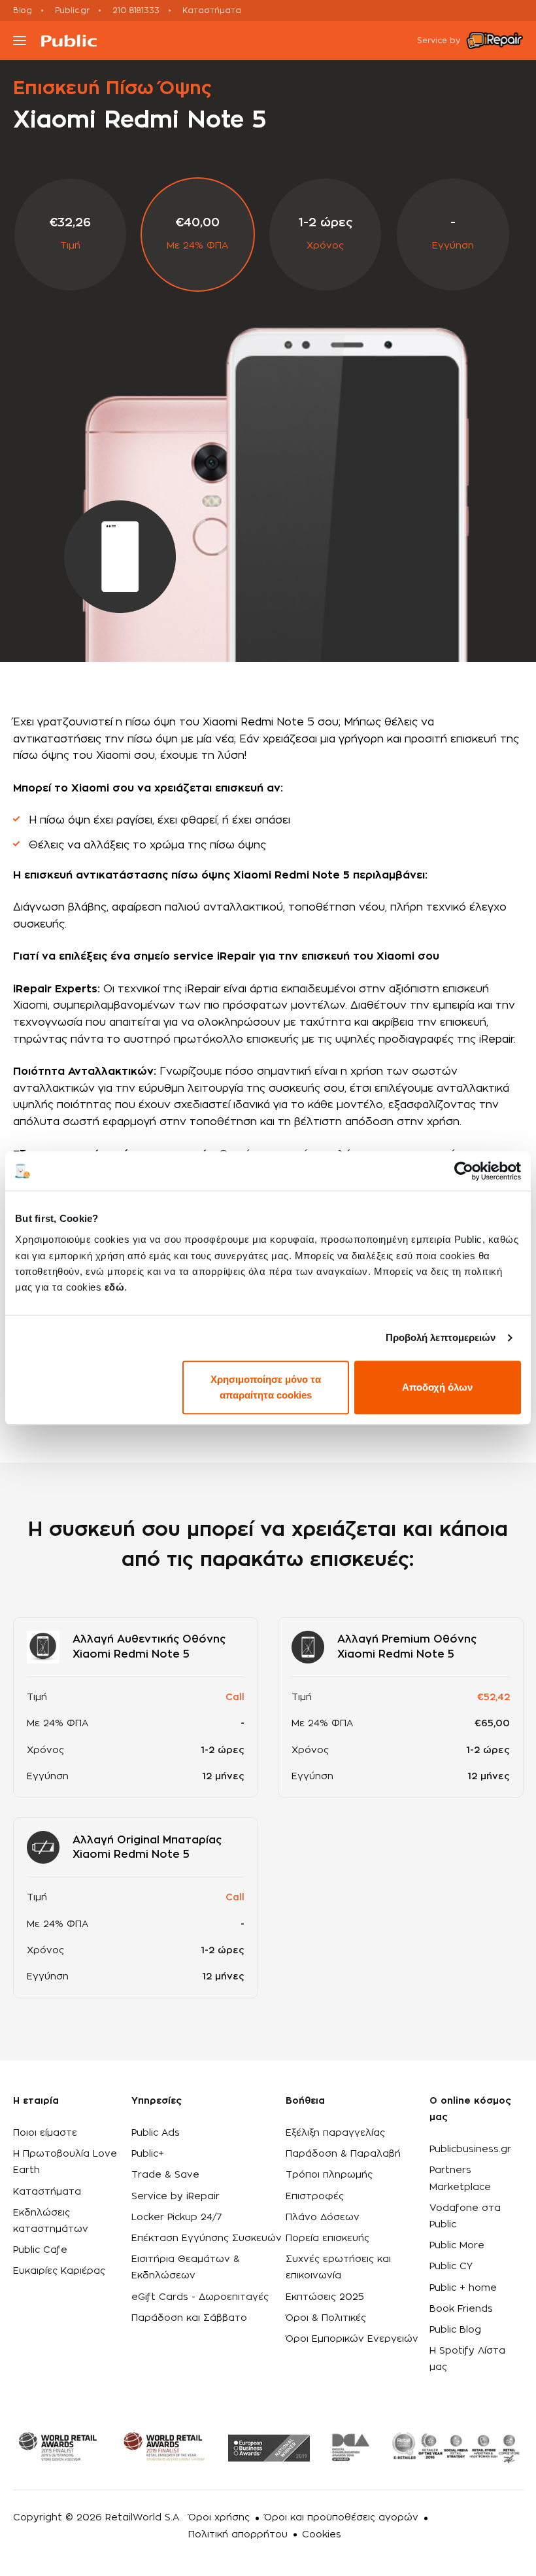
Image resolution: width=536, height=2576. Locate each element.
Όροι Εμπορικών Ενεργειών (352, 2339)
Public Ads (156, 2133)
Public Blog (455, 2330)
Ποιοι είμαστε (45, 2133)
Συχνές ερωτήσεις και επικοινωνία (338, 2268)
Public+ (148, 2154)
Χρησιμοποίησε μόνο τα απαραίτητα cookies (266, 1387)
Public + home (463, 2288)
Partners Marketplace (460, 2179)
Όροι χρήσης (219, 2518)
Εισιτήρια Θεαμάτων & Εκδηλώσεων (186, 2268)
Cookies (322, 2535)
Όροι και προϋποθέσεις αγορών (341, 2518)
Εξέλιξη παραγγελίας (335, 2133)
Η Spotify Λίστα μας (467, 2359)
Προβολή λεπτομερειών (441, 1337)
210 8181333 (136, 10)
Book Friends (461, 2309)
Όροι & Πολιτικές (326, 2318)
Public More (457, 2246)
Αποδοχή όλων (437, 1387)
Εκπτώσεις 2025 (325, 2297)
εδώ (115, 1287)
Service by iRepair (176, 2197)
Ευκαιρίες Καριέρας (59, 2271)
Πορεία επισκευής (327, 2238)
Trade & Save (165, 2175)
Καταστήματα (212, 10)
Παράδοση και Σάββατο (189, 2318)
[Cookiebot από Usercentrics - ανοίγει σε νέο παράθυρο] (464, 1171)
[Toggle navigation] (20, 41)
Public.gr (72, 10)
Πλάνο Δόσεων (323, 2218)
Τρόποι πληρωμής (329, 2175)
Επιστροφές (315, 2197)
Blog (23, 10)
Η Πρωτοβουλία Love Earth (65, 2162)
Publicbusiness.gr (470, 2150)
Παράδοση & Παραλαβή (343, 2154)
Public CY (451, 2267)
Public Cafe (40, 2250)
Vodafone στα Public (465, 2217)
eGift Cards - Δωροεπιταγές (200, 2297)
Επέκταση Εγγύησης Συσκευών (207, 2238)
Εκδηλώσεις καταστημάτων (51, 2221)
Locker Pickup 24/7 (177, 2218)
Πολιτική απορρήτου (238, 2535)
